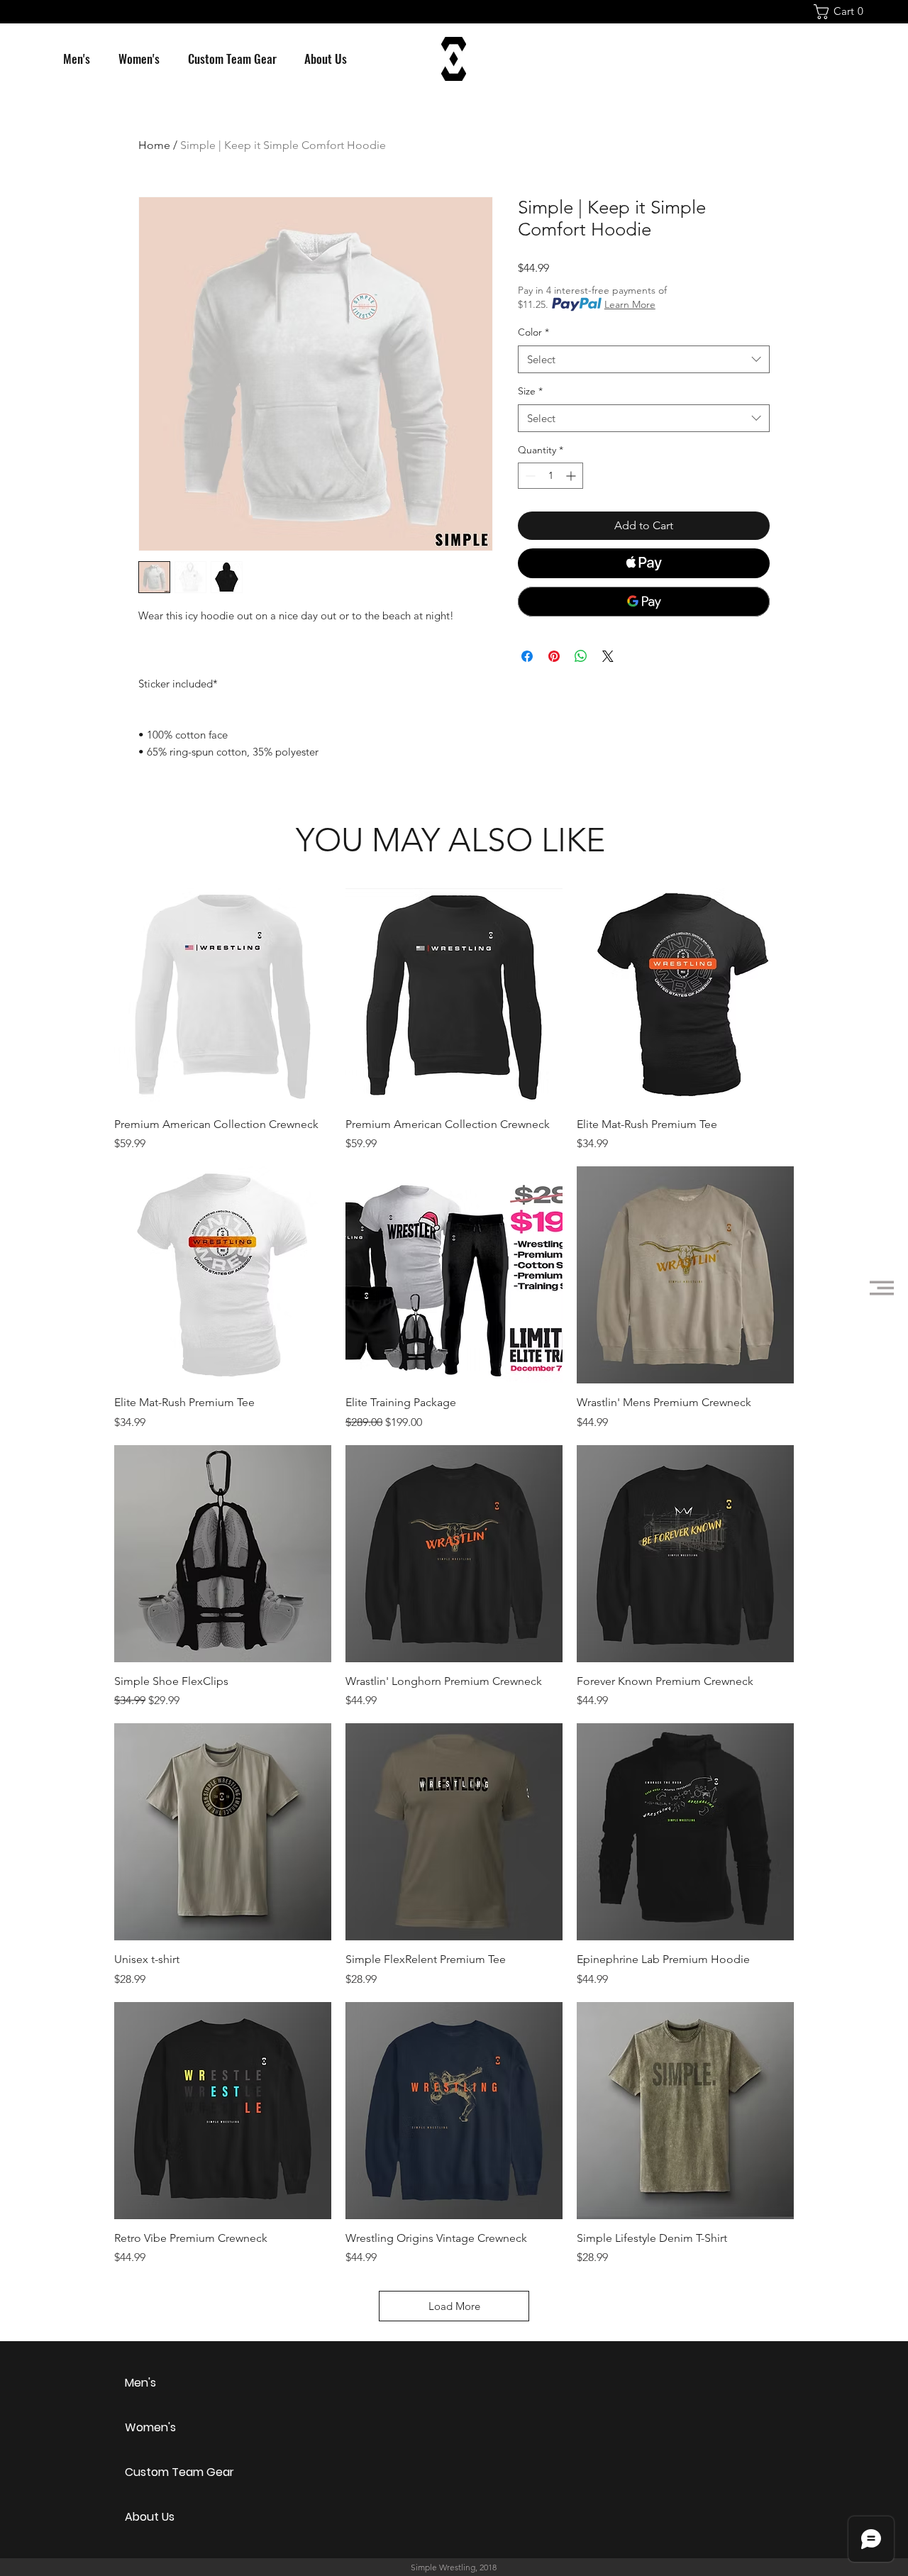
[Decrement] (529, 476)
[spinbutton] (550, 476)
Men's (140, 2383)
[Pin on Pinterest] (554, 656)
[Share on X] (608, 656)
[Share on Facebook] (527, 656)
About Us (150, 2517)
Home (154, 145)
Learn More (630, 304)
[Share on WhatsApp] (581, 656)
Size (530, 391)
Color (533, 332)
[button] (842, 12)
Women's (150, 2427)
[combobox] (644, 359)
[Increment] (572, 476)
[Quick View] (223, 997)
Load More (454, 2306)
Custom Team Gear (175, 2472)
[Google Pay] (644, 602)
